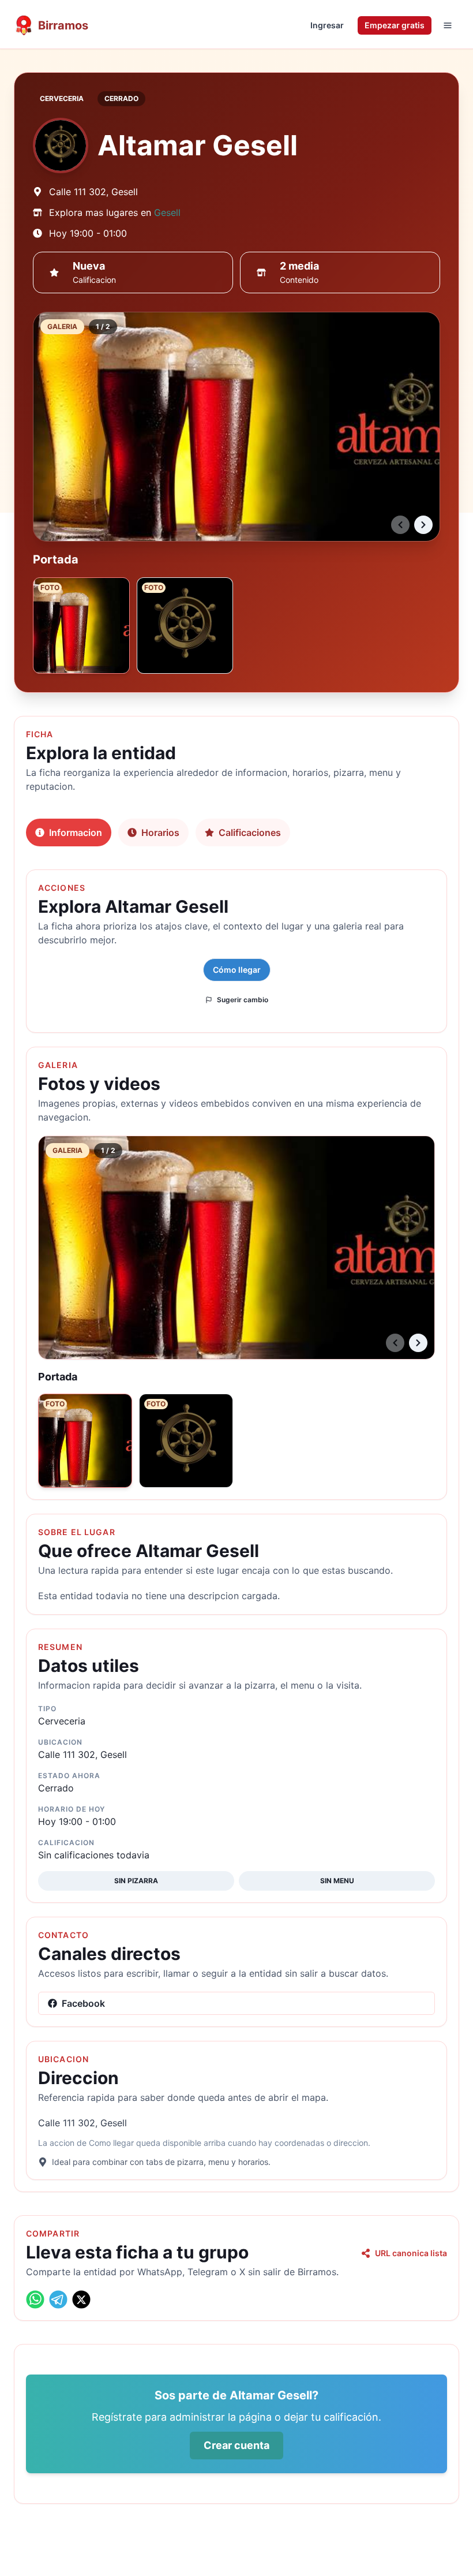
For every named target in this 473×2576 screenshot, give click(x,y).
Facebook (83, 2003)
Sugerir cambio (243, 1000)
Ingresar (327, 25)
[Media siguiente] (423, 525)
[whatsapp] (35, 2299)
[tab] (69, 832)
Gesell (167, 212)
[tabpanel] (236, 1520)
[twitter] (81, 2299)
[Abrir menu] (448, 25)
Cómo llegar (237, 970)
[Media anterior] (400, 525)
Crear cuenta (236, 2445)
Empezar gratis (395, 25)
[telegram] (58, 2299)
